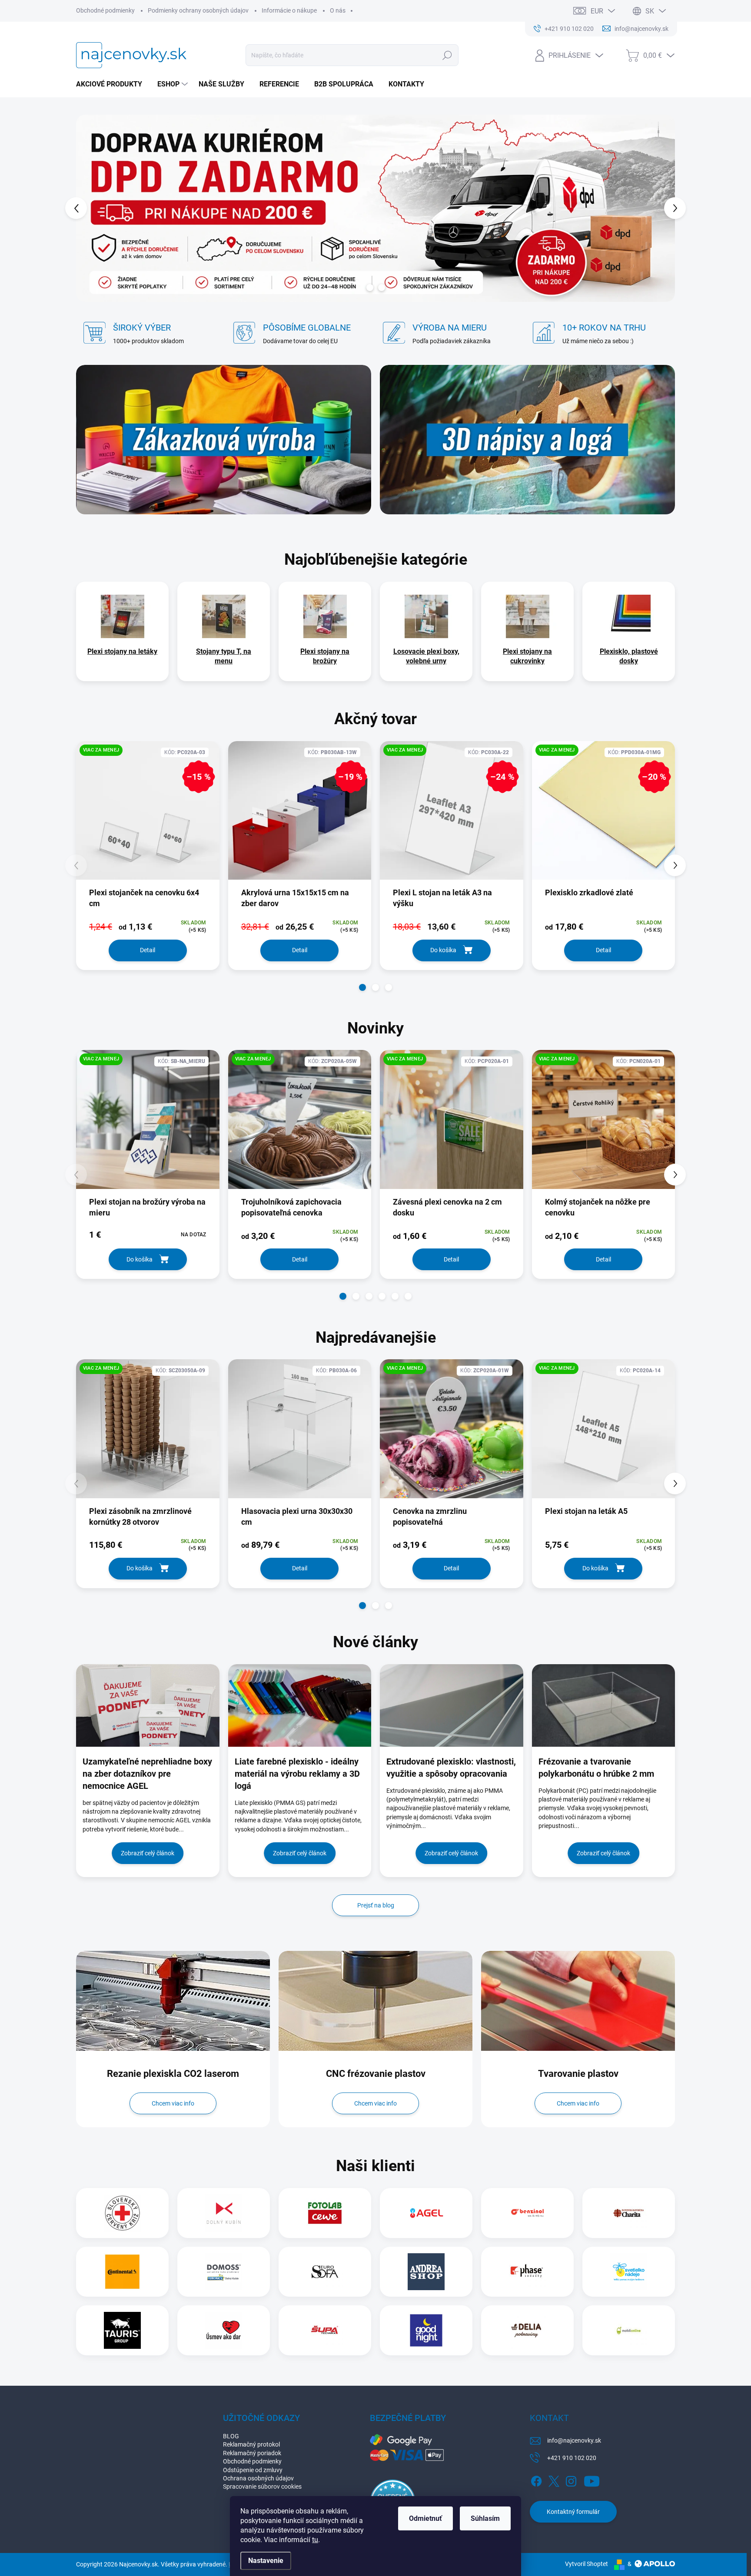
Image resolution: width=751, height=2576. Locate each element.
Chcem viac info (173, 2103)
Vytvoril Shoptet (587, 2564)
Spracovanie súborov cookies (262, 2487)
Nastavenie (266, 2561)
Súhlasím (485, 2518)
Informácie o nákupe (289, 10)
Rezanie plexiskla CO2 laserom (173, 2074)
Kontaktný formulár (573, 2512)
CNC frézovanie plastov (376, 2074)
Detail (148, 950)
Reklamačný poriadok (252, 2453)
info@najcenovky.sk (574, 2440)
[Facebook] (536, 2480)
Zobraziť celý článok (148, 1853)
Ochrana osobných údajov (258, 2478)
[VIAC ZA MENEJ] (148, 1126)
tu (315, 2540)
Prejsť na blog (376, 1905)
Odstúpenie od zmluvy (253, 2470)
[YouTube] (592, 2480)
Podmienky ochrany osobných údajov (198, 10)
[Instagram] (571, 2480)
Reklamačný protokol (251, 2444)
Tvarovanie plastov (578, 2074)
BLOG (231, 2436)
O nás (338, 10)
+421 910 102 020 (572, 2458)
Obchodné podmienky (105, 10)
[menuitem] (112, 84)
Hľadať (447, 55)
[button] (92, 208)
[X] (554, 2480)
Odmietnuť (425, 2518)
